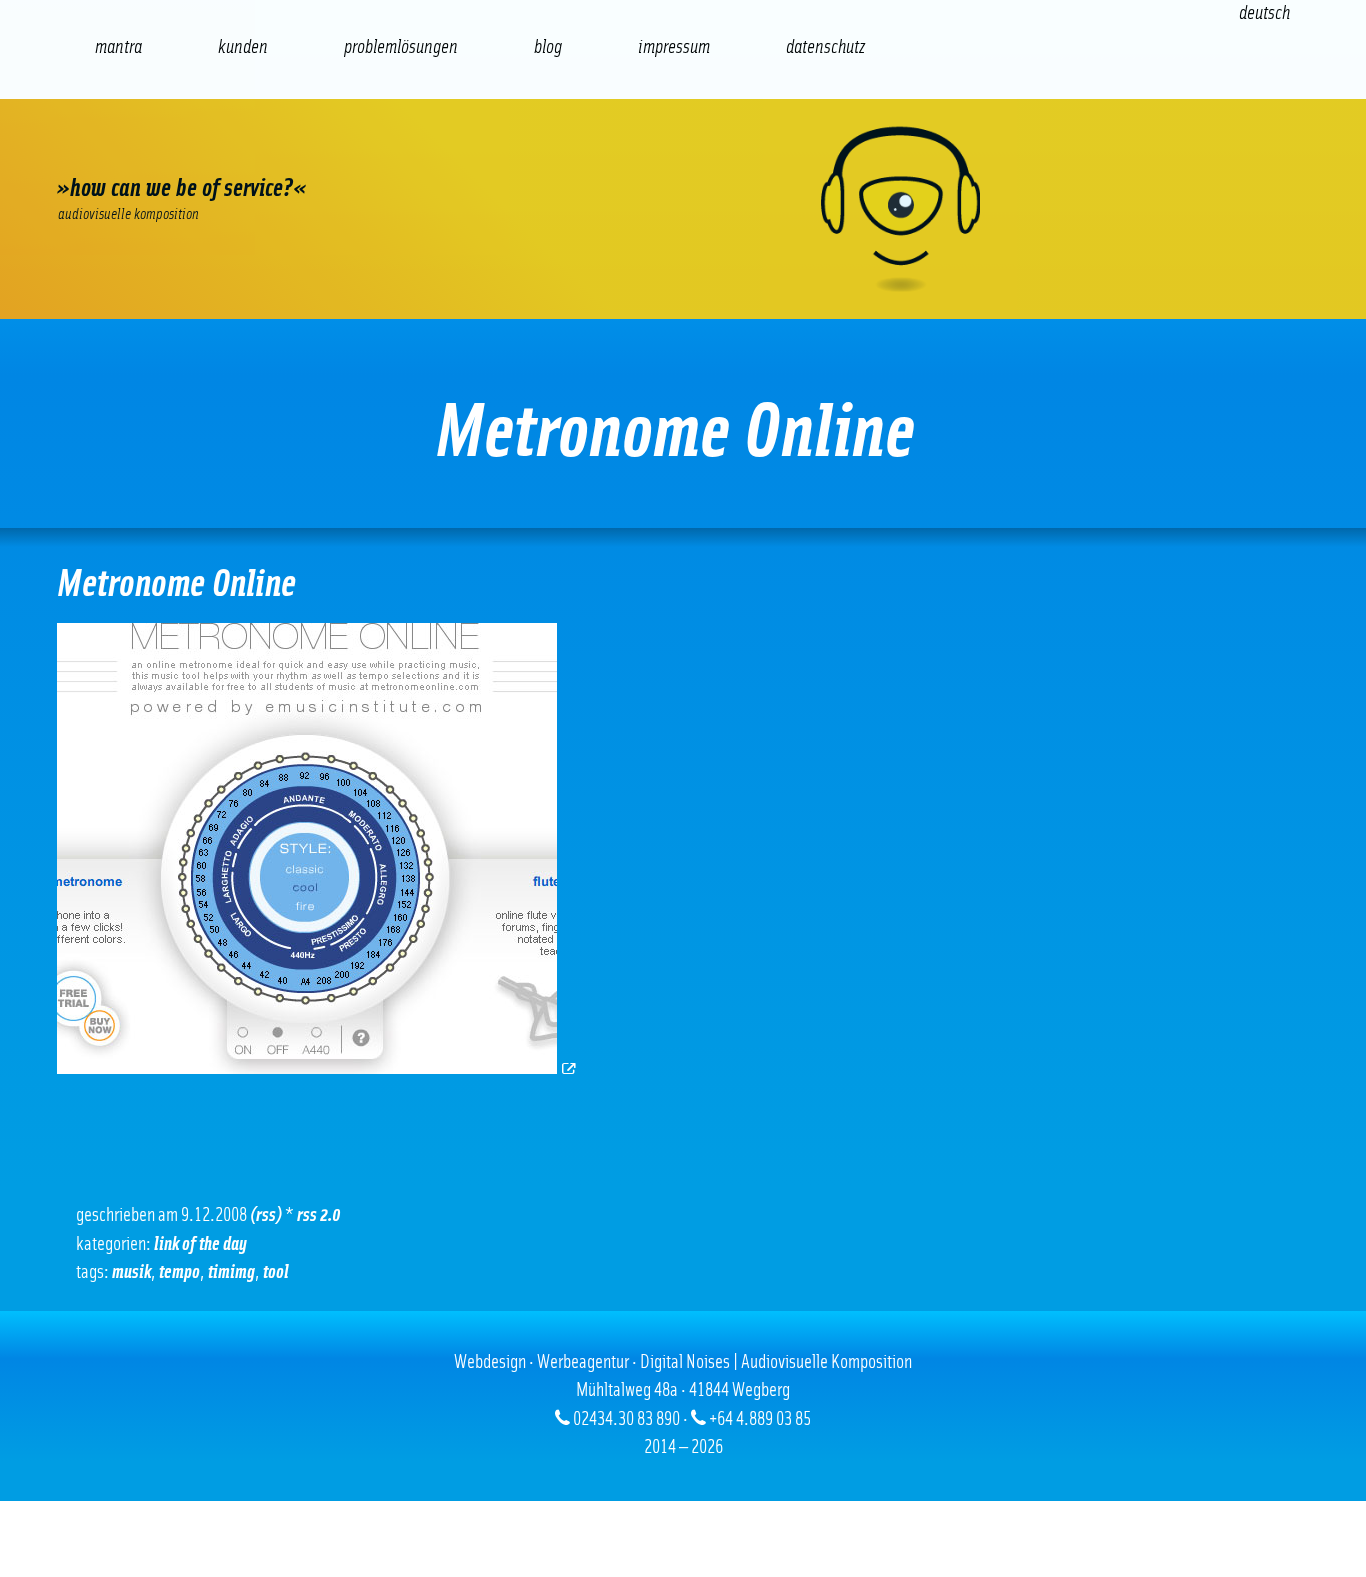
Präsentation (485, 150)
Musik (131, 1272)
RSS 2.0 (319, 1215)
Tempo (179, 1272)
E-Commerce (199, 150)
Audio (390, 150)
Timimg (231, 1272)
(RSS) (266, 1215)
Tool (276, 1272)
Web (105, 150)
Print (580, 150)
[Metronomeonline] (318, 1068)
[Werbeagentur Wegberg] (683, 209)
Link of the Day (200, 1244)
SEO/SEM (295, 150)
